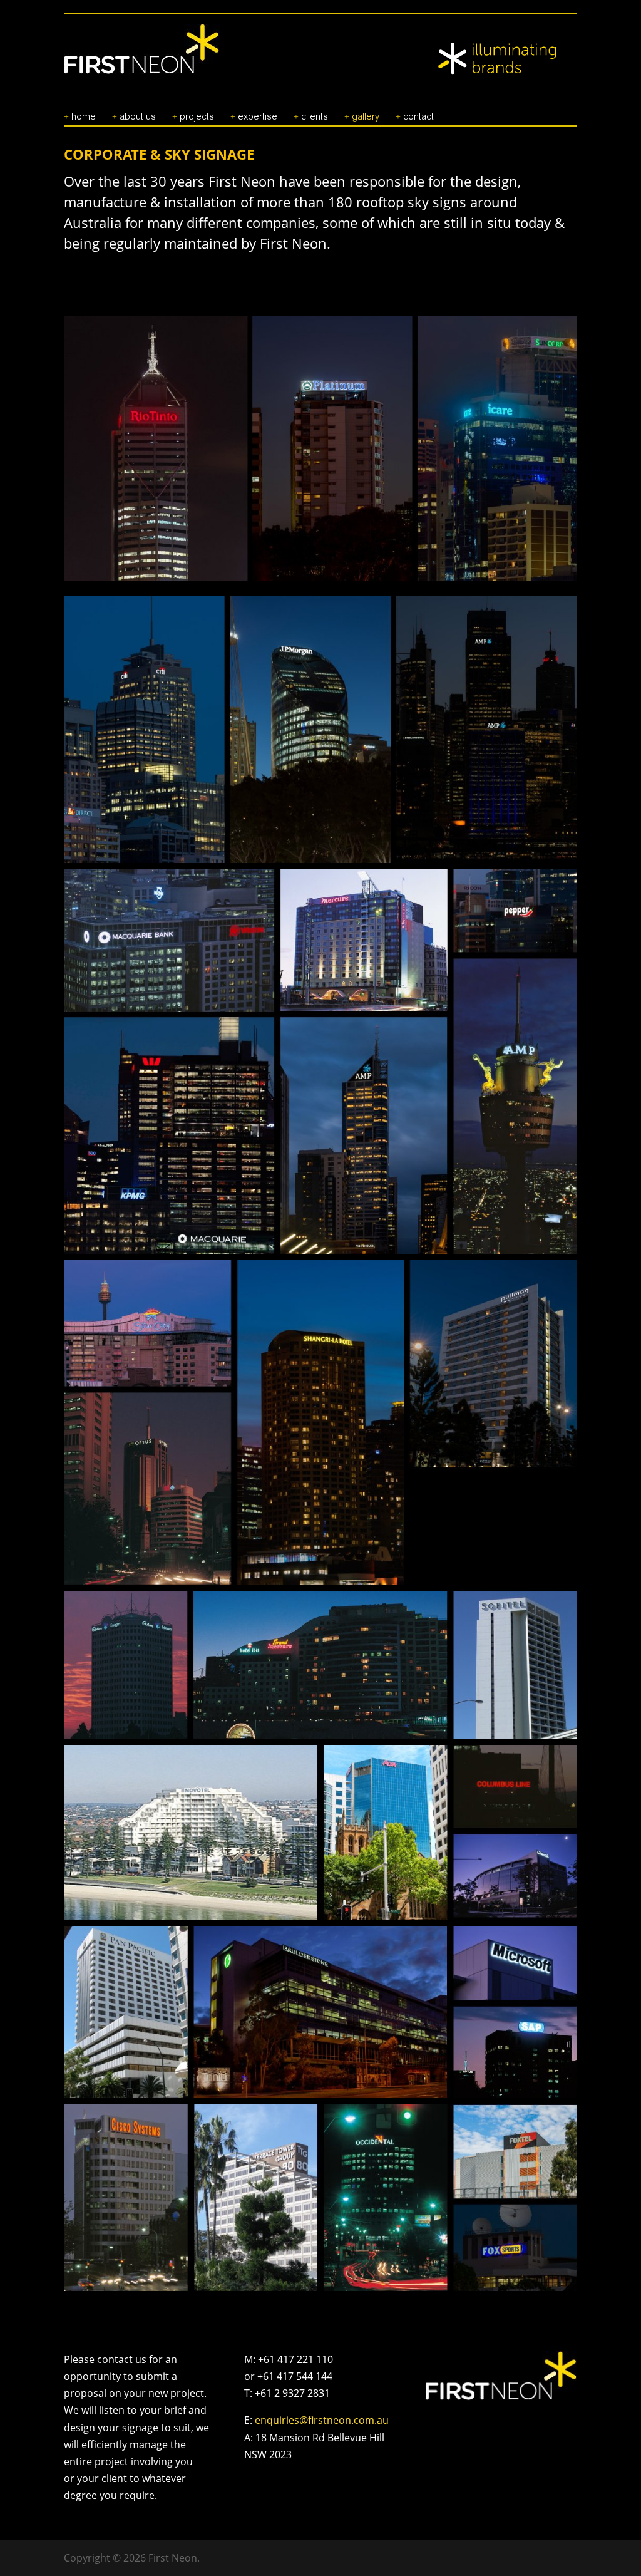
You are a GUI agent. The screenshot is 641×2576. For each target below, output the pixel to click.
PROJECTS (197, 117)
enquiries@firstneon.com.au (322, 2420)
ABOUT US (138, 117)
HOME (84, 117)
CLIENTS (315, 117)
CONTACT (418, 117)
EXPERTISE (258, 117)
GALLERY (366, 117)
